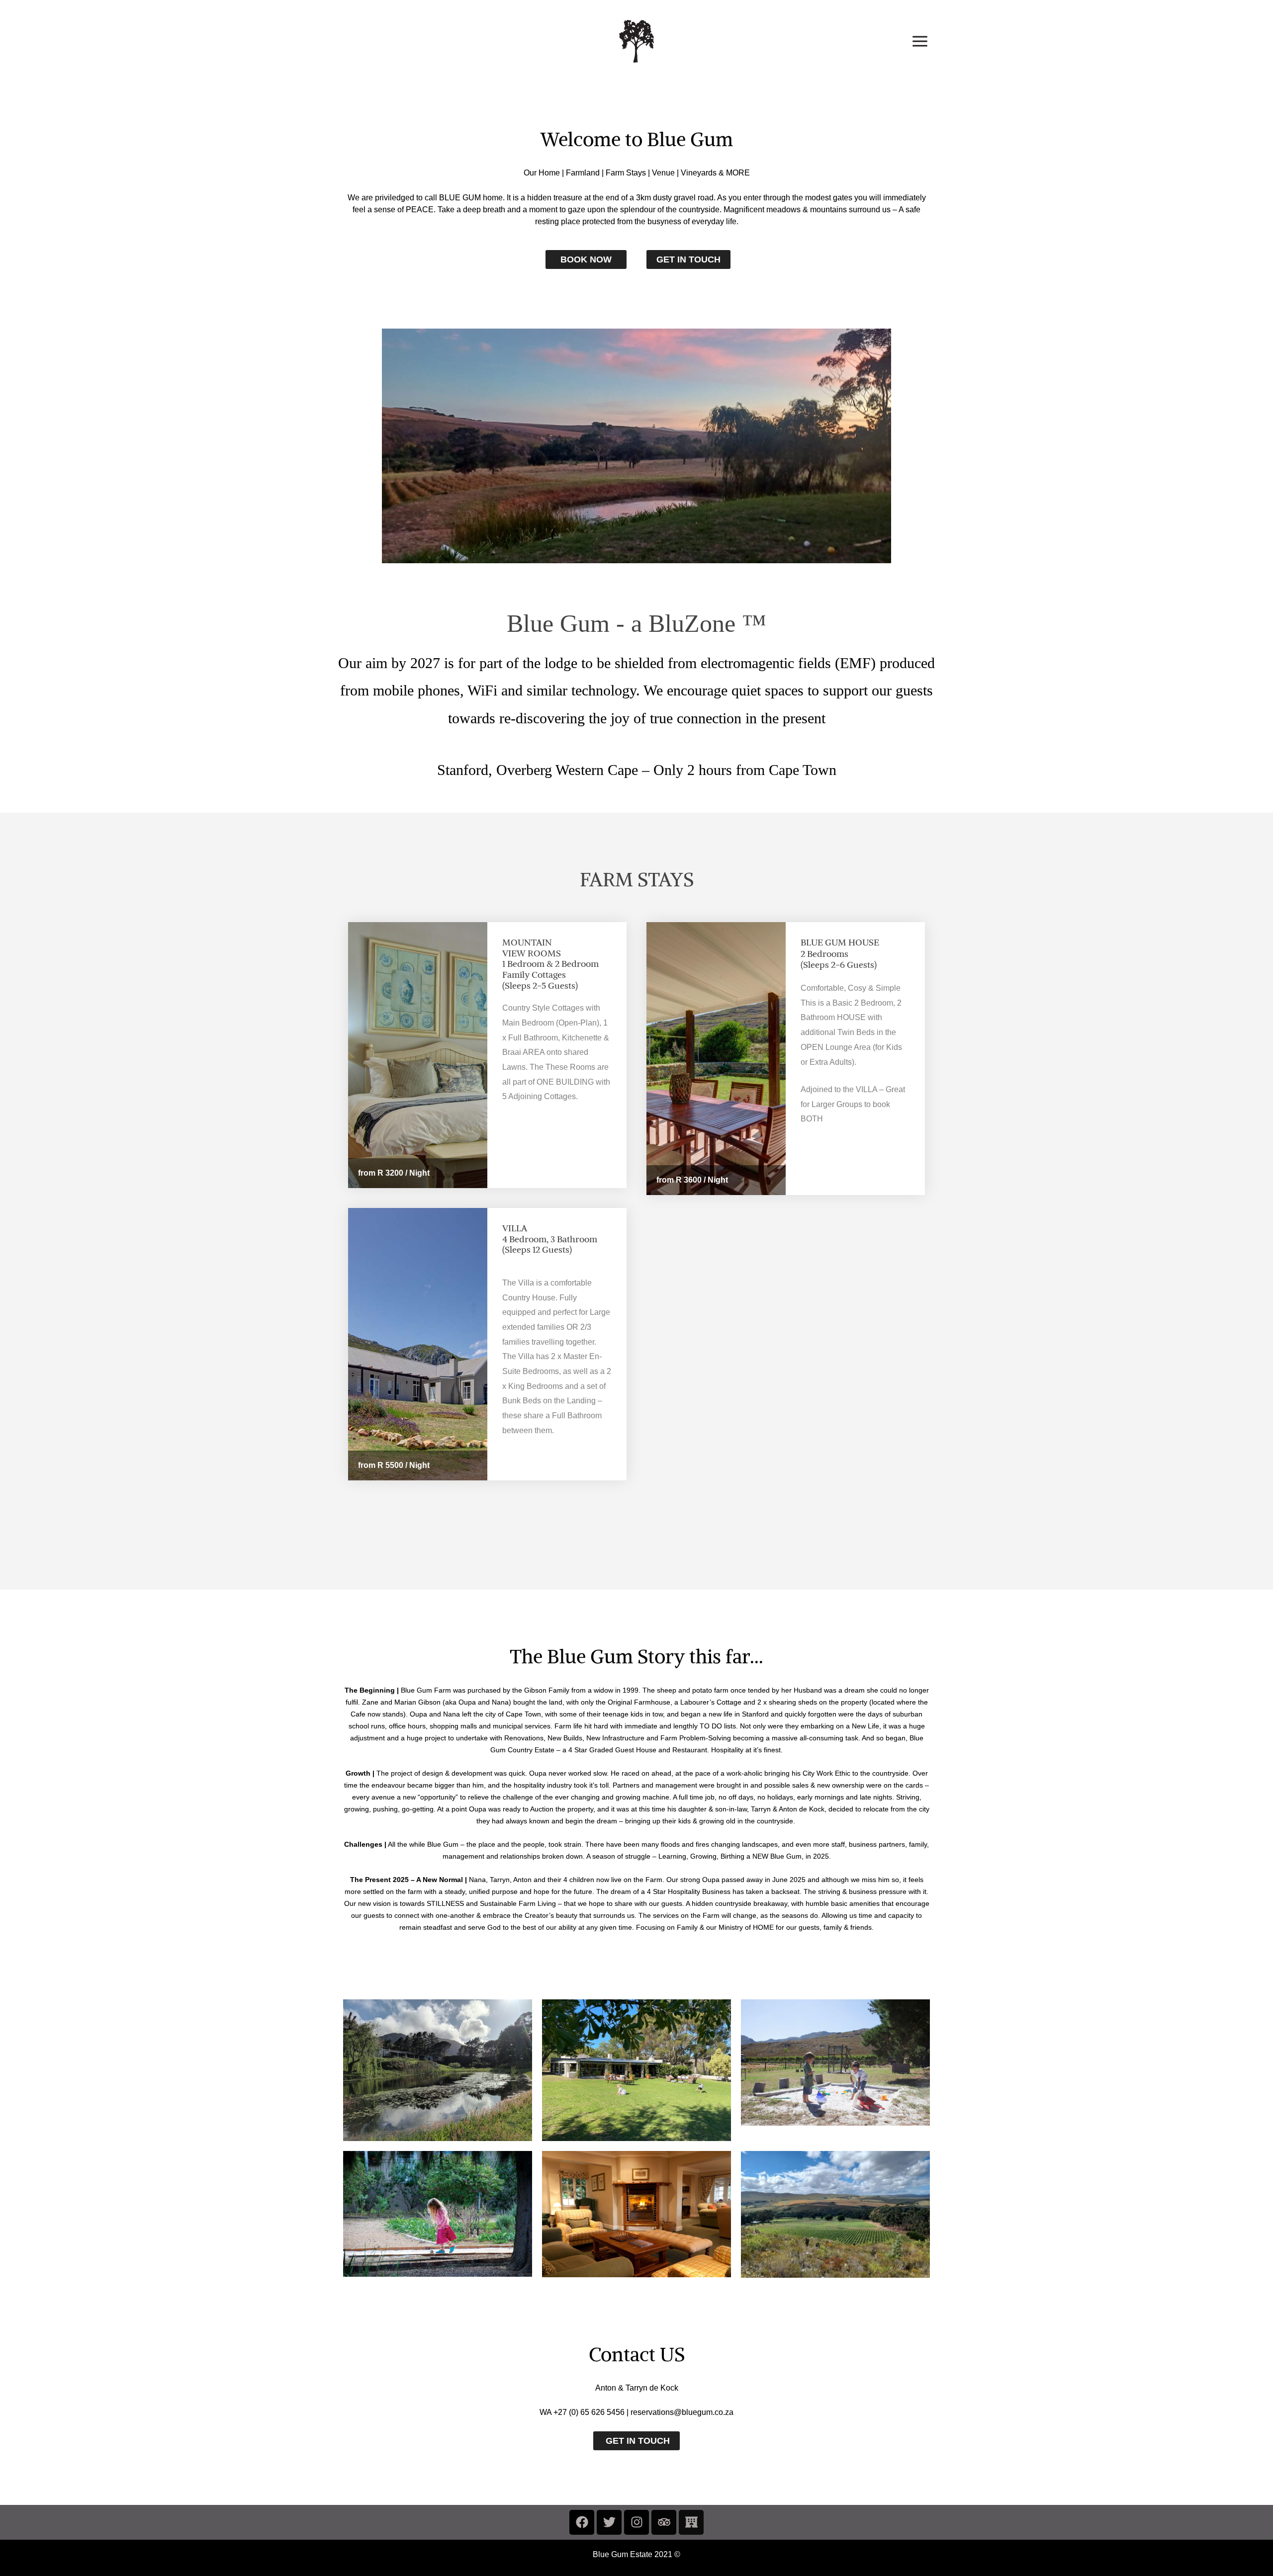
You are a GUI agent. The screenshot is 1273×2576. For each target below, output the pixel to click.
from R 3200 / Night (394, 1173)
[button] (636, 2441)
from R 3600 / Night (692, 1180)
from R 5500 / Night (394, 1465)
